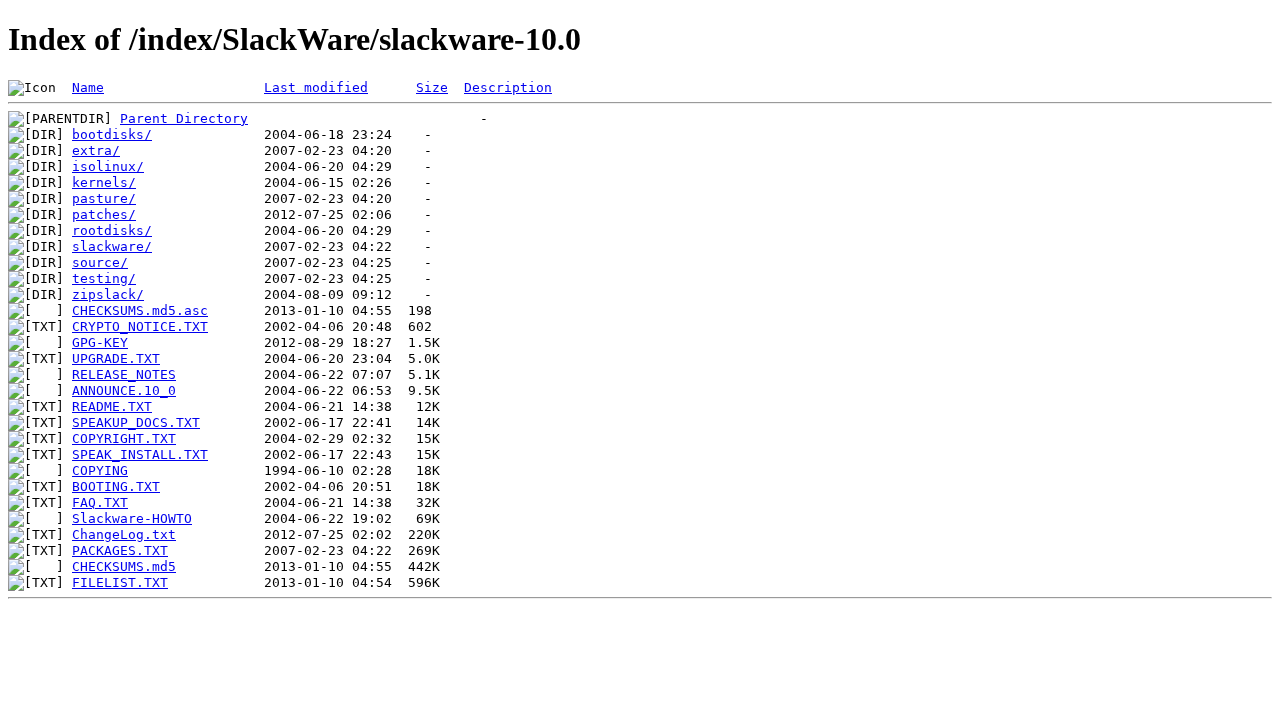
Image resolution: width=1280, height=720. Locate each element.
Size (432, 87)
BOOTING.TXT (116, 486)
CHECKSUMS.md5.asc (140, 310)
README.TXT (112, 406)
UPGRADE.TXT (116, 358)
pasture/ (104, 198)
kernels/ (104, 182)
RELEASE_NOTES (124, 374)
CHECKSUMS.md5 (124, 566)
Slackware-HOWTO (132, 518)
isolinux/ (108, 166)
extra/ (96, 150)
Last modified (316, 87)
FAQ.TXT (100, 502)
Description (508, 87)
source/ (100, 262)
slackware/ (112, 246)
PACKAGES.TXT (120, 550)
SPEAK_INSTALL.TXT (140, 454)
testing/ (104, 278)
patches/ (104, 214)
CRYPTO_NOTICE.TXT (140, 326)
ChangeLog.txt (124, 534)
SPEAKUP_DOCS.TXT (136, 422)
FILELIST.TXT (120, 582)
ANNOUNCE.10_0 (124, 390)
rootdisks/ (112, 230)
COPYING (100, 470)
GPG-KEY (100, 342)
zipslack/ (108, 294)
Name (88, 87)
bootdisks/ (112, 134)
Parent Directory (184, 118)
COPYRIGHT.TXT (124, 438)
